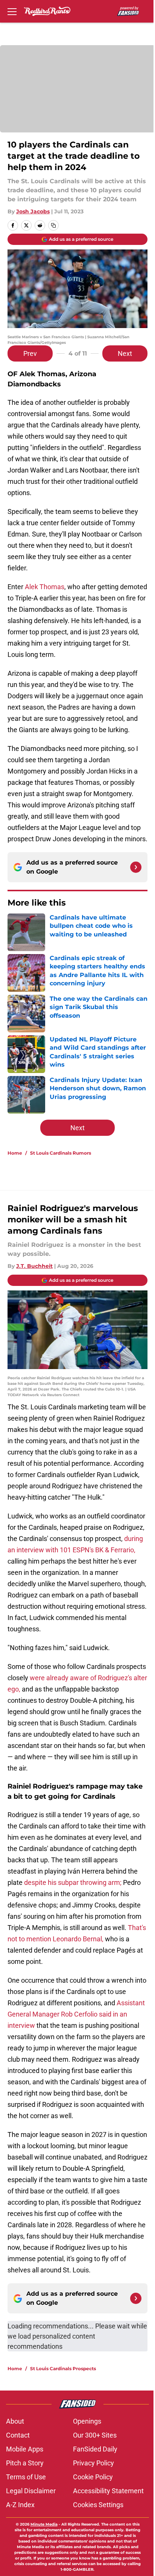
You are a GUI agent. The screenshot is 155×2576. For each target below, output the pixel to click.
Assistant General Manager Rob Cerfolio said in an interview (76, 2014)
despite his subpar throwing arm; (73, 1882)
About (15, 2421)
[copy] (53, 225)
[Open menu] (12, 11)
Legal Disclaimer (31, 2491)
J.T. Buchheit (34, 1266)
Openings (87, 2421)
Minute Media (44, 2524)
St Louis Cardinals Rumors (61, 1153)
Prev (30, 353)
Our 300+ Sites (95, 2435)
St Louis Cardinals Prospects (63, 2369)
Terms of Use (26, 2477)
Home (15, 1153)
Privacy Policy (93, 2463)
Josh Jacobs (33, 211)
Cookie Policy (93, 2477)
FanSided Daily (95, 2449)
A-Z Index (20, 2505)
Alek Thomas (45, 587)
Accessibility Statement (108, 2491)
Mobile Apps (25, 2449)
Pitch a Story (25, 2463)
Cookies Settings (98, 2505)
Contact (18, 2435)
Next (125, 353)
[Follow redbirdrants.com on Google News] (136, 867)
